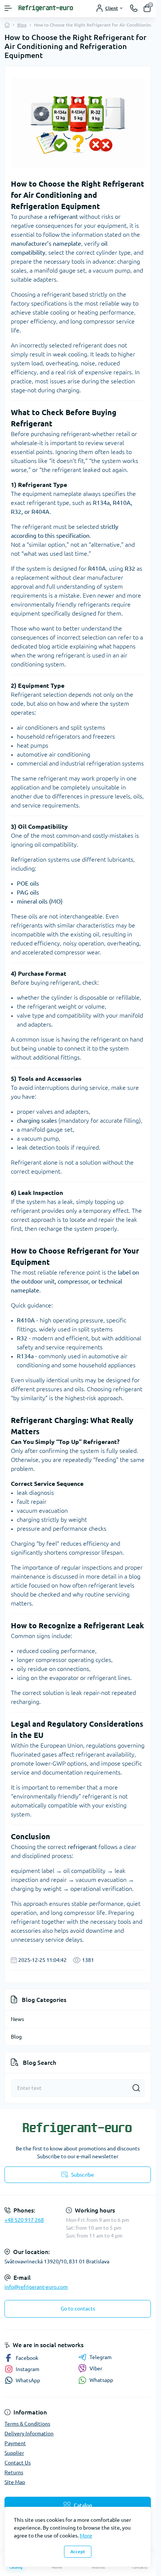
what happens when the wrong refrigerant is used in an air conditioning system (73, 655)
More (86, 2536)
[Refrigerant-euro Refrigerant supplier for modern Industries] (78, 2129)
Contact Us (18, 2463)
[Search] (136, 2088)
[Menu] (8, 8)
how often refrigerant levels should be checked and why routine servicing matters (73, 1594)
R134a (101, 503)
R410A (122, 503)
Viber (96, 2368)
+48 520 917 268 (24, 2220)
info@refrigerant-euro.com (36, 2287)
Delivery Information (29, 2434)
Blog (22, 25)
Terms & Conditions (27, 2424)
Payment (15, 2443)
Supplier (14, 2453)
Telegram (101, 2357)
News (17, 2019)
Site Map (15, 2482)
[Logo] (46, 8)
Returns (14, 2472)
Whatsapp (101, 2380)
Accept (78, 2552)
